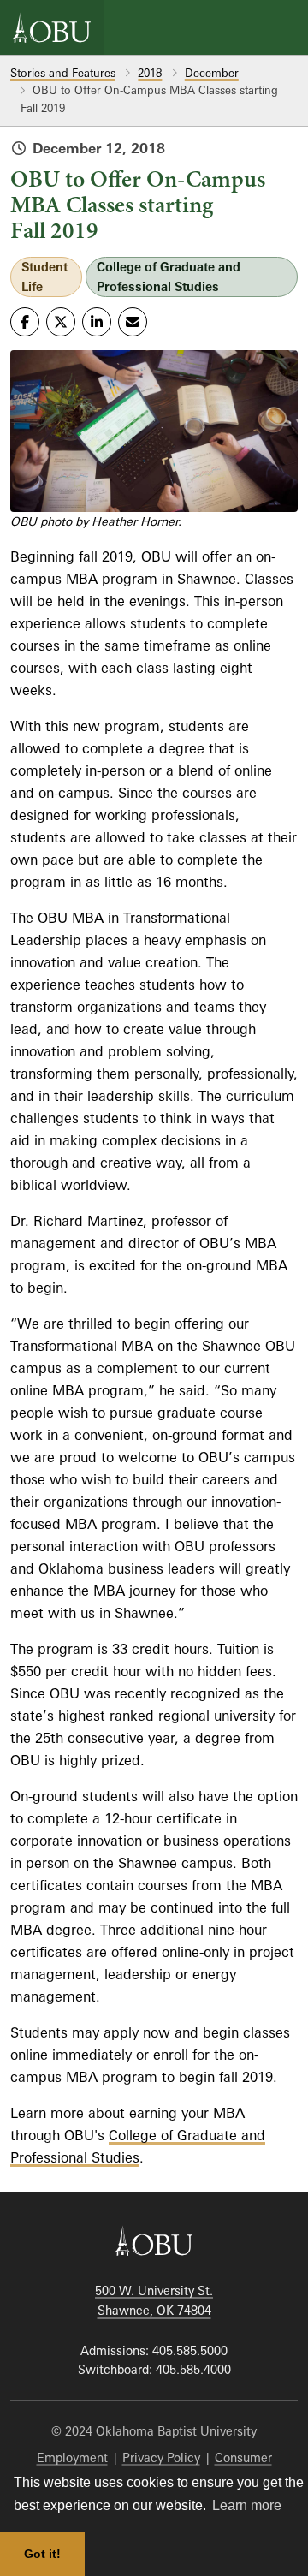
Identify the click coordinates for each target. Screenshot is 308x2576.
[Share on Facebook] (25, 322)
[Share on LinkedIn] (97, 322)
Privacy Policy (161, 2457)
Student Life (44, 277)
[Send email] (133, 322)
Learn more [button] (247, 2505)
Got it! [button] (42, 2554)
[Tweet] (61, 322)
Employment (72, 2457)
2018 (150, 73)
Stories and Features (63, 73)
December (212, 73)
